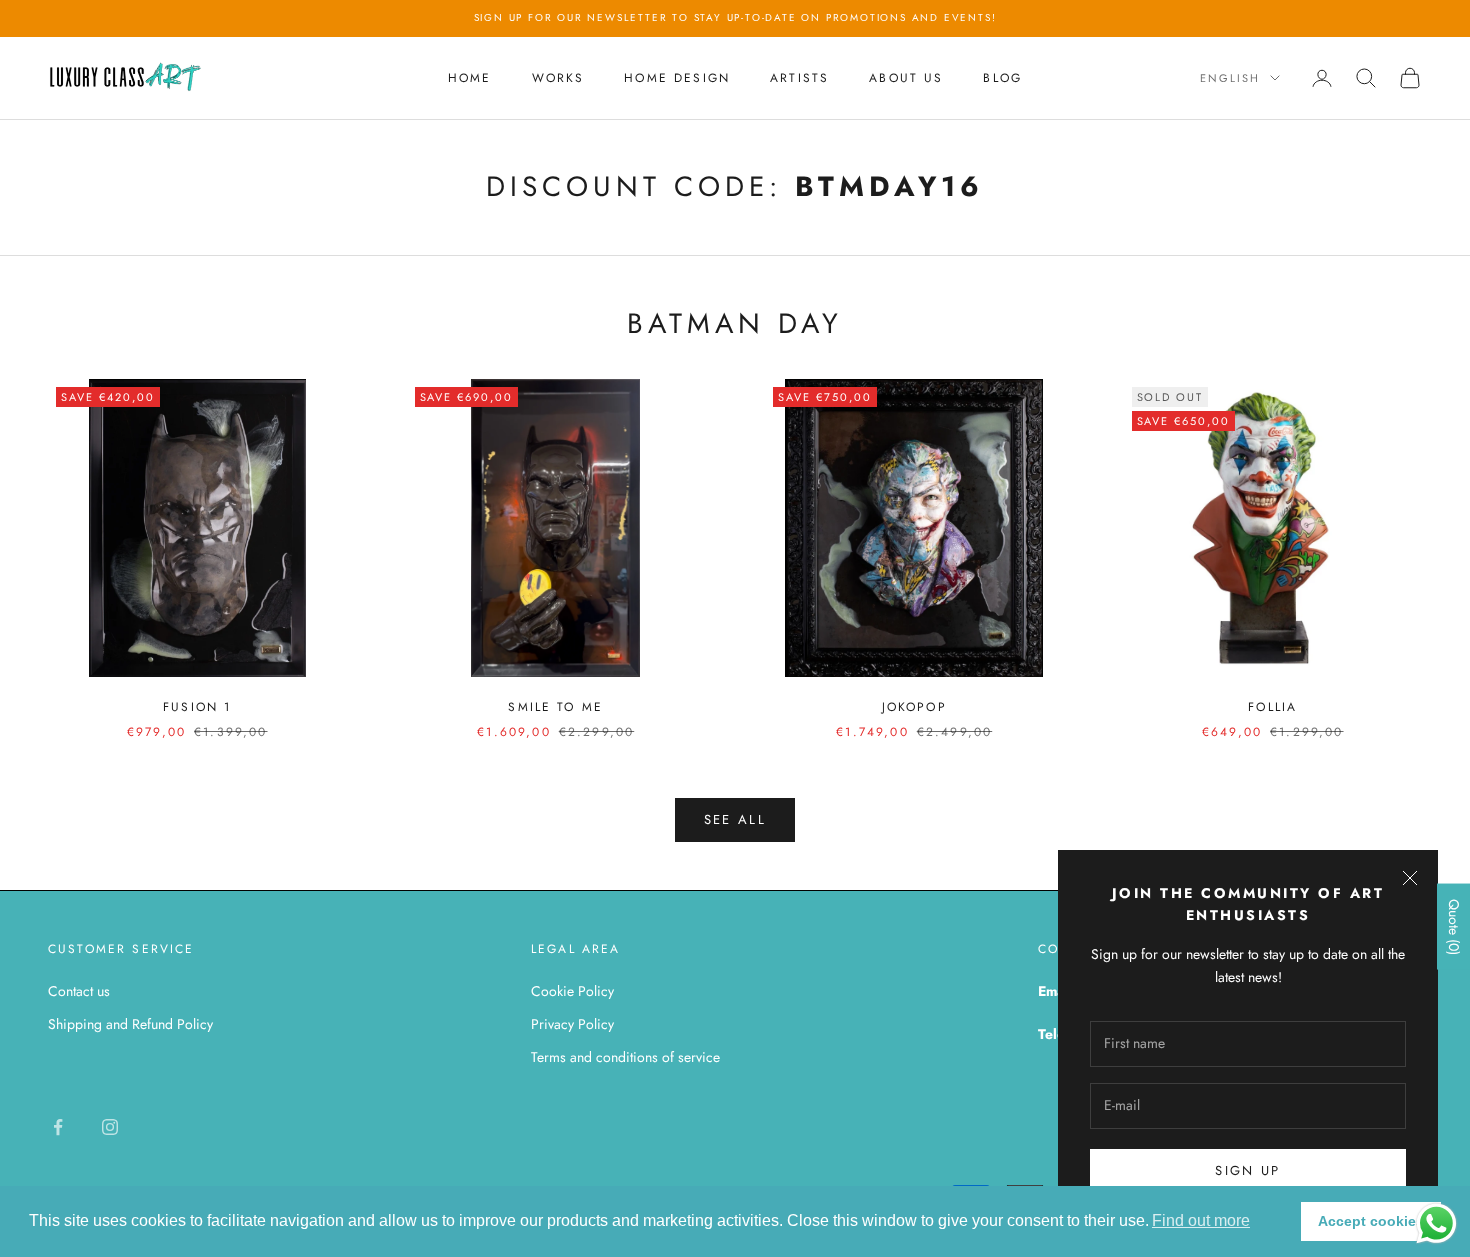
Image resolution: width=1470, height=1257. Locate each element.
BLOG (1002, 78)
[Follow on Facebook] (58, 1127)
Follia (1272, 707)
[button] (1201, 1221)
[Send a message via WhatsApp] (1436, 1223)
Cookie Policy (572, 991)
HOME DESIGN (677, 78)
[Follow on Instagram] (110, 1127)
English (1230, 78)
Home (470, 78)
